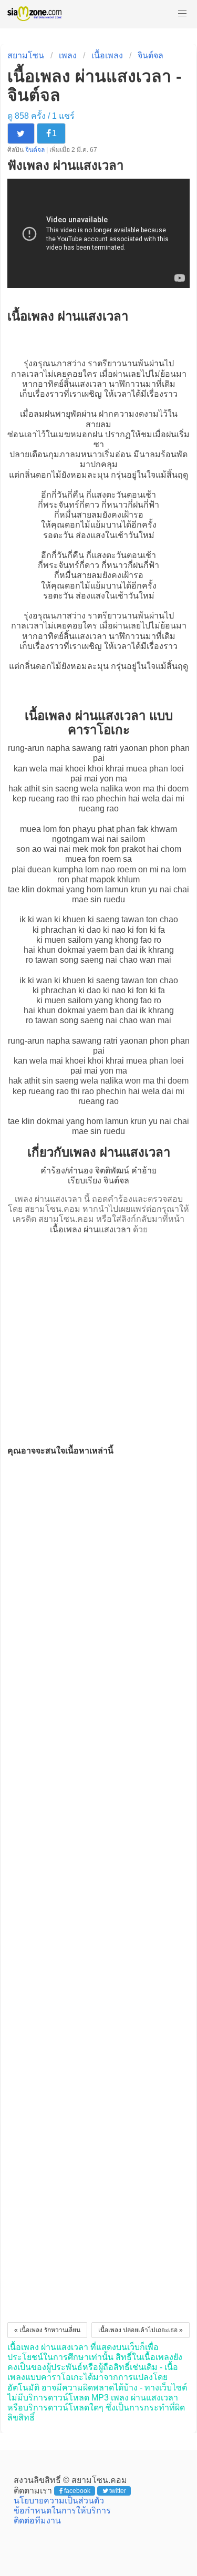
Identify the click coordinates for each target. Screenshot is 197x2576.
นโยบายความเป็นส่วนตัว (59, 2501)
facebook (77, 2491)
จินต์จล (151, 55)
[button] (182, 14)
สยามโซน (26, 55)
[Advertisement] (98, 1337)
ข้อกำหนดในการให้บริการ (62, 2511)
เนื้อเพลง (107, 55)
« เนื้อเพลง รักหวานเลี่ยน (47, 2330)
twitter (118, 2491)
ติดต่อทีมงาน (37, 2521)
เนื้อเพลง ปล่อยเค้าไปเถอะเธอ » (141, 2330)
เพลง (68, 55)
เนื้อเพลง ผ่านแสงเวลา (90, 1229)
